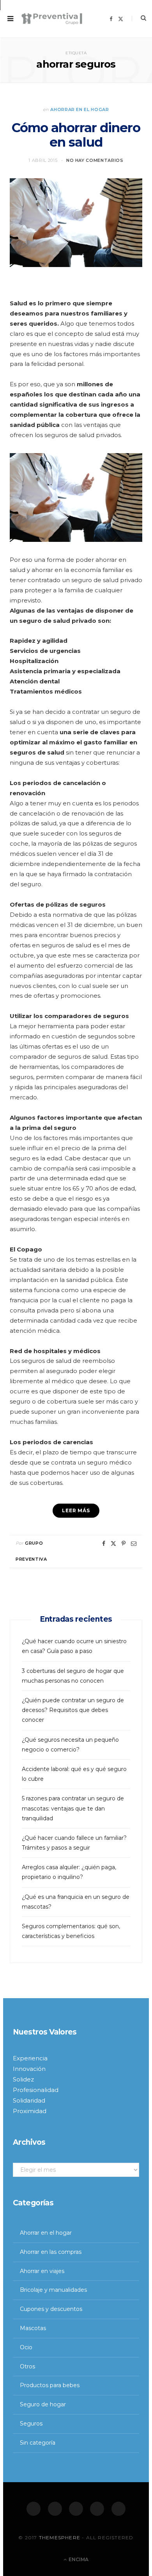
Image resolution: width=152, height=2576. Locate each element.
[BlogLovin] (118, 2509)
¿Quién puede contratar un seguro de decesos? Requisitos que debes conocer (73, 1710)
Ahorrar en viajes (42, 2271)
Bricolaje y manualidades (53, 2290)
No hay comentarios (95, 160)
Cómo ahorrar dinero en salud (76, 135)
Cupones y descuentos (51, 2309)
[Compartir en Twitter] (113, 1543)
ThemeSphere (60, 2537)
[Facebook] (34, 2509)
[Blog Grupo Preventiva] (52, 19)
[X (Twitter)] (55, 2509)
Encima (78, 2560)
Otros (27, 2366)
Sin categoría (38, 2443)
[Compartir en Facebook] (104, 1543)
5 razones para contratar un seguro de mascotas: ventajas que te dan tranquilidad (73, 1808)
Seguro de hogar (43, 2405)
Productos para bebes (50, 2386)
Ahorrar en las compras (51, 2252)
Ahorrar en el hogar (80, 109)
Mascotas (33, 2328)
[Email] (134, 1543)
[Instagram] (76, 2509)
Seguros (31, 2424)
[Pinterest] (124, 1543)
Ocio (26, 2347)
